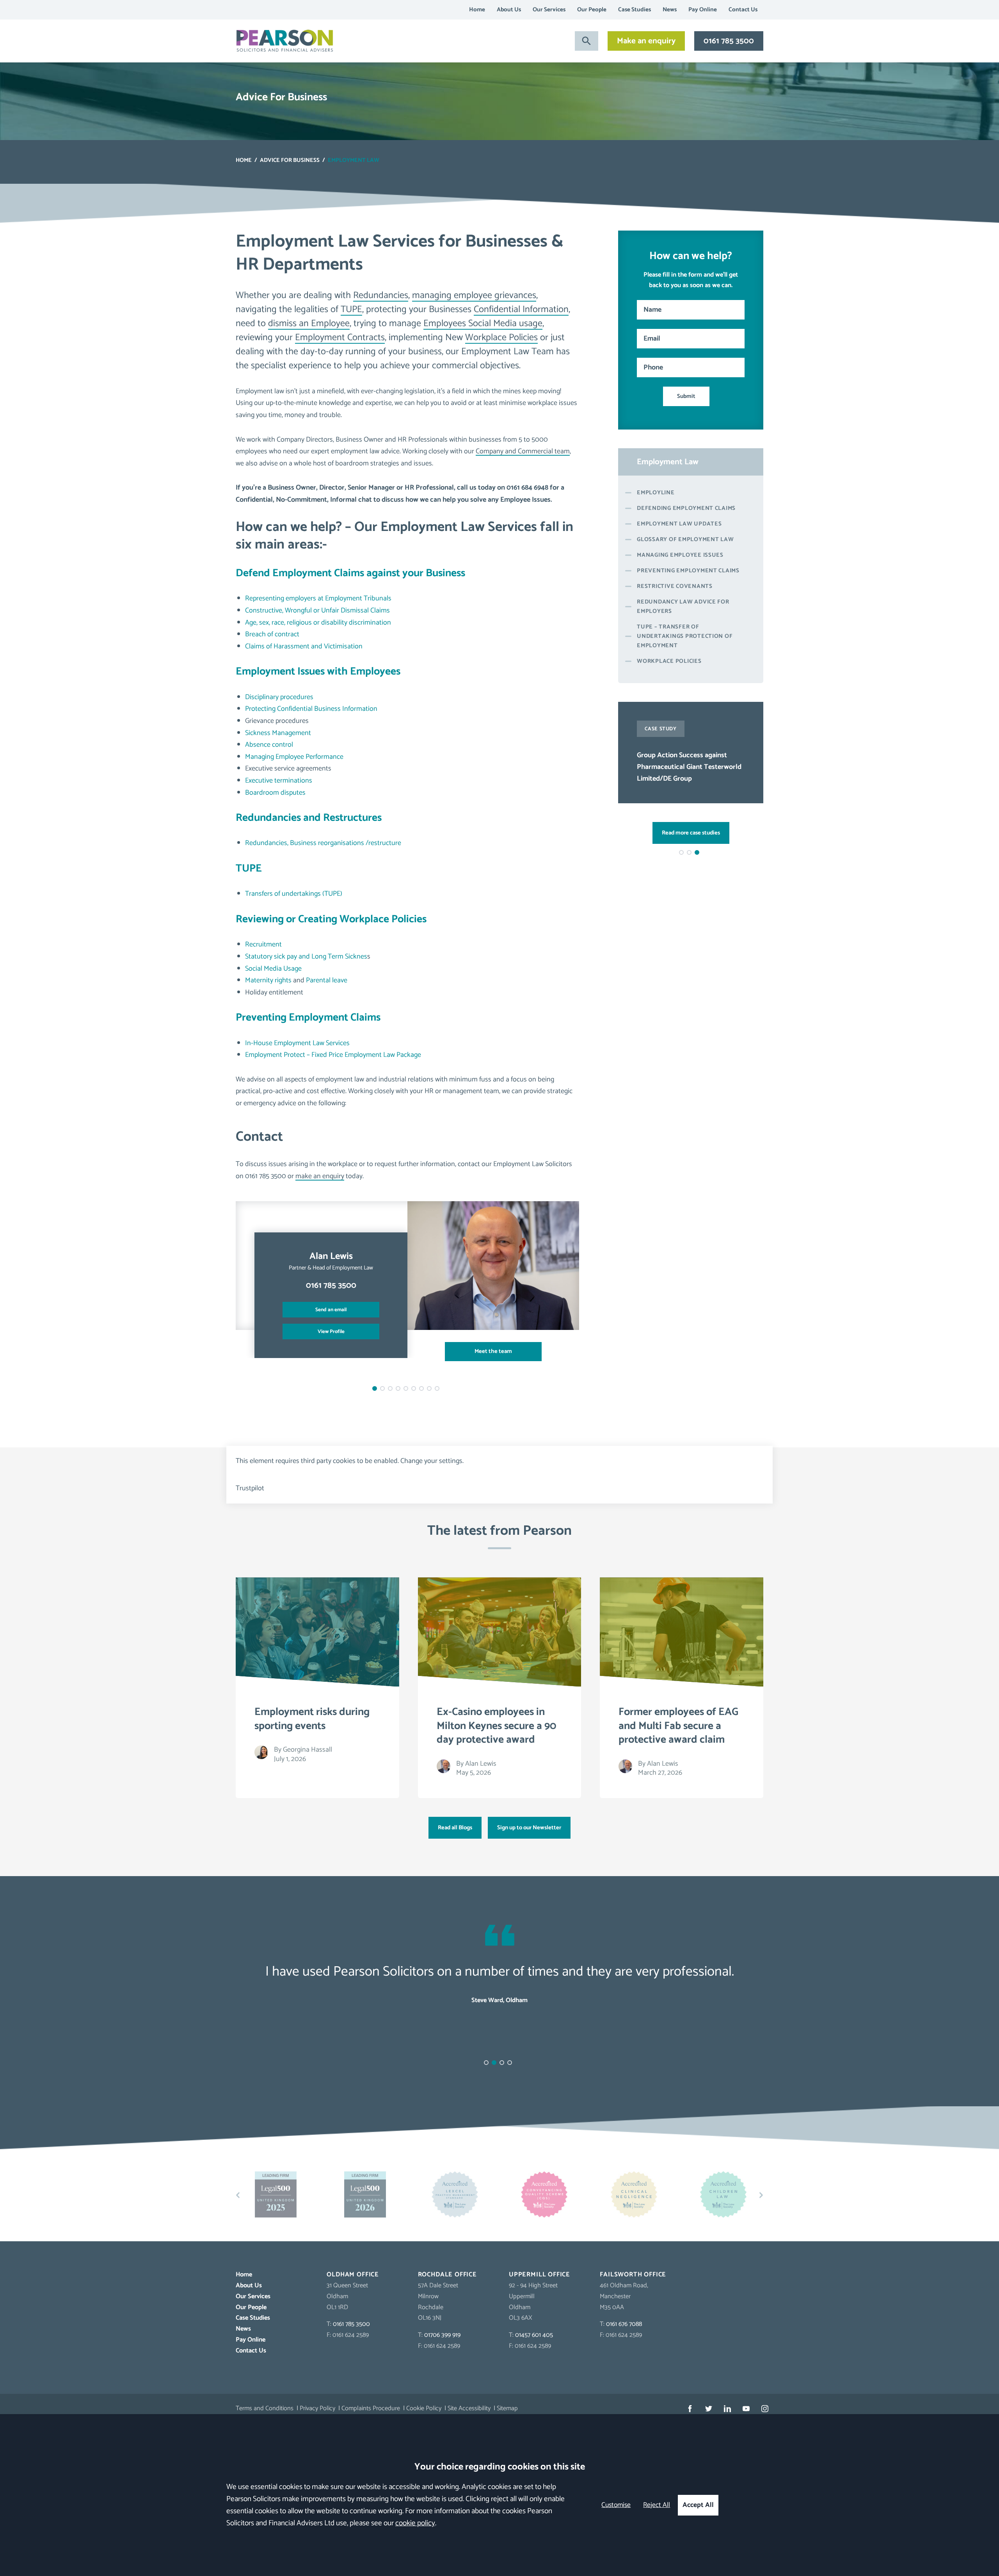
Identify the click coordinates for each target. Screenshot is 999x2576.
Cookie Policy (424, 2408)
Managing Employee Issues (680, 555)
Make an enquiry (646, 41)
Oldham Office (353, 2275)
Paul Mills (331, 1256)
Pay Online (703, 10)
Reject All (657, 2505)
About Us (509, 10)
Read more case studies (691, 833)
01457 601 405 (534, 2335)
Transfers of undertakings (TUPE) (294, 894)
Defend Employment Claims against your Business (350, 573)
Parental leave (327, 980)
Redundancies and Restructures (309, 818)
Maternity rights (268, 980)
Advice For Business (290, 160)
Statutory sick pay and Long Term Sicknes (306, 957)
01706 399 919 (442, 2335)
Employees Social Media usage (483, 324)
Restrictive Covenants (675, 586)
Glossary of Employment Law (685, 540)
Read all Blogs (455, 1828)
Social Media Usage (273, 969)
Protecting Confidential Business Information (311, 709)
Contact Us (743, 10)
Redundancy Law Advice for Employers (683, 607)
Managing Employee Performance (294, 757)
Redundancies (381, 296)
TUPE (351, 310)
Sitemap (507, 2408)
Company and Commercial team (523, 451)
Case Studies (635, 10)
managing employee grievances (474, 296)
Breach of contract (272, 634)
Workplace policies (669, 661)
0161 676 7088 (624, 2324)
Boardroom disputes (275, 793)
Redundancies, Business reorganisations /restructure (323, 843)
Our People (592, 10)
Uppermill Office (539, 2275)
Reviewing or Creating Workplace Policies (331, 919)
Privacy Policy (317, 2408)
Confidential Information (521, 310)
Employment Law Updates (679, 524)
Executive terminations (279, 781)
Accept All (698, 2505)
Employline (656, 493)
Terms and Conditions (265, 2408)
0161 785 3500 (729, 41)
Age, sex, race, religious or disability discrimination (318, 623)
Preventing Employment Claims (308, 1018)
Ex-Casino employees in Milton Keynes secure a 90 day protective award (689, 767)
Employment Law (668, 462)
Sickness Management (278, 733)
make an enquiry (320, 1176)
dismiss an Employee (309, 324)
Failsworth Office (633, 2275)
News (670, 10)
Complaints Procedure (371, 2408)
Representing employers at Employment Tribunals (318, 598)
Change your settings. (432, 1461)
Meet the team (493, 1351)
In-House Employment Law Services (297, 1043)
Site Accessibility (469, 2408)
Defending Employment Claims (686, 508)
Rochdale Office (447, 2275)
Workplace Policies (501, 338)
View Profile (331, 1331)
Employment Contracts (340, 338)
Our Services (549, 10)
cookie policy (415, 2523)
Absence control (269, 745)
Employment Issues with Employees (318, 672)
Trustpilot (250, 1488)
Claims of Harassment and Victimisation (304, 646)
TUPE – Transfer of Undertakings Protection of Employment (685, 636)
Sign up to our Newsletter (529, 1828)
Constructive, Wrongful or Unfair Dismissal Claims (317, 611)
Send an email (331, 1310)
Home (477, 10)
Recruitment (263, 944)
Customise (616, 2505)
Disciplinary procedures (279, 697)
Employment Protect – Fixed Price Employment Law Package (333, 1055)
